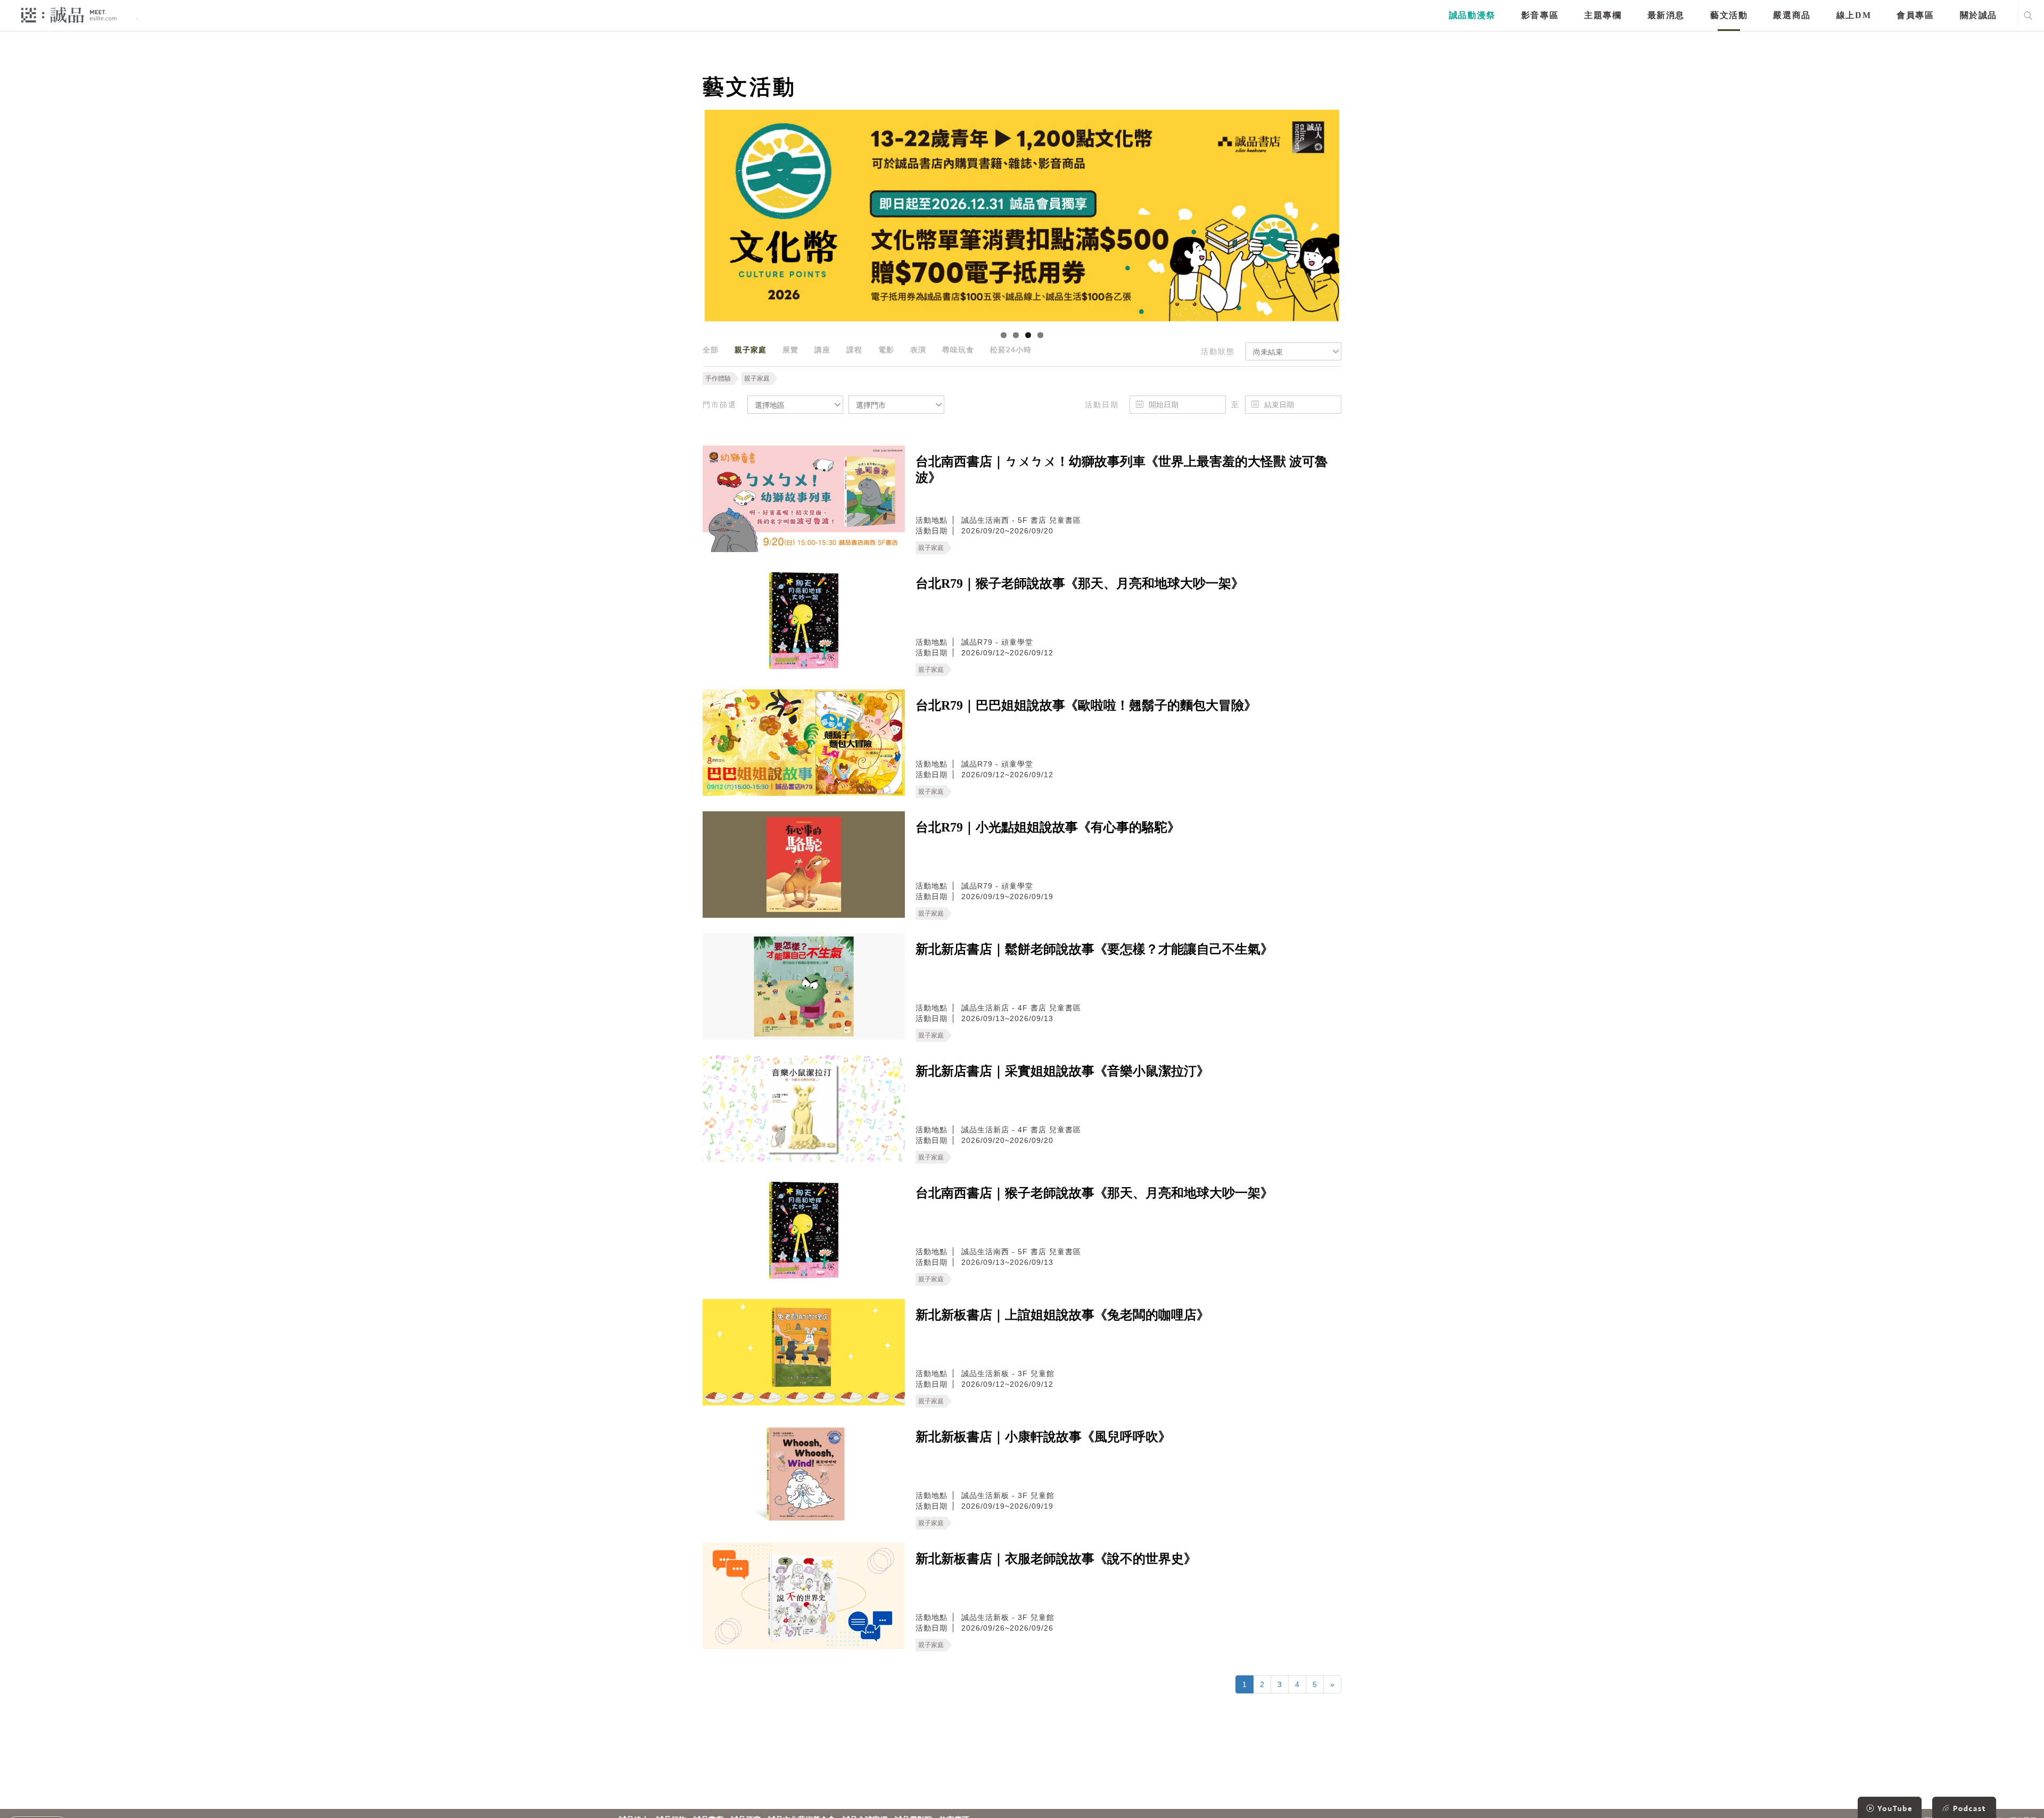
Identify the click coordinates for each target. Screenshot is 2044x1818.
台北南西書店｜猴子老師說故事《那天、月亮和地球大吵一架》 (1094, 1193)
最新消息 (1666, 15)
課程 (854, 350)
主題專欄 (1603, 15)
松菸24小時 (1011, 350)
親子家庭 (751, 350)
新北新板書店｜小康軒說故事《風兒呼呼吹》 (1043, 1437)
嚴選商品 (1792, 15)
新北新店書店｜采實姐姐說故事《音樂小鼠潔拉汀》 (1062, 1071)
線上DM (1854, 15)
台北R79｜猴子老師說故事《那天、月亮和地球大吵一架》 (1080, 583)
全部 (711, 350)
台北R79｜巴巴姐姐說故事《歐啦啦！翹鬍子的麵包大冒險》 (1086, 705)
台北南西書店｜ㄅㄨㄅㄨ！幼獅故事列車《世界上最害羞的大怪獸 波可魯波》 (1122, 470)
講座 (822, 350)
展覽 (790, 350)
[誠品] (69, 15)
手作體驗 (718, 379)
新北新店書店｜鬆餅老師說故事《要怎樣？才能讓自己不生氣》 (1094, 949)
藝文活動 (1729, 15)
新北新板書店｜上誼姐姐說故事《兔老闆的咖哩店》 (1062, 1315)
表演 (918, 350)
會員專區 (1915, 15)
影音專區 (1540, 15)
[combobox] (1293, 351)
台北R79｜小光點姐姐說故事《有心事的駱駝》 (1048, 827)
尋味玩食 (958, 350)
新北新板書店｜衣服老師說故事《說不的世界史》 (1056, 1559)
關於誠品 (1979, 15)
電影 (886, 350)
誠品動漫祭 (1472, 15)
